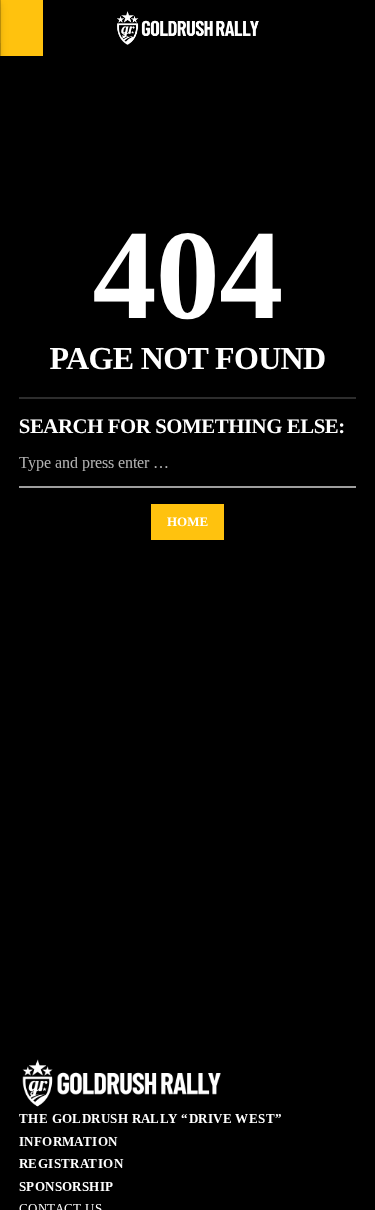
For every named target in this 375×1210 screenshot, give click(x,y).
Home (187, 521)
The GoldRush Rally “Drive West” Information (151, 1130)
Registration (71, 1163)
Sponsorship (66, 1186)
